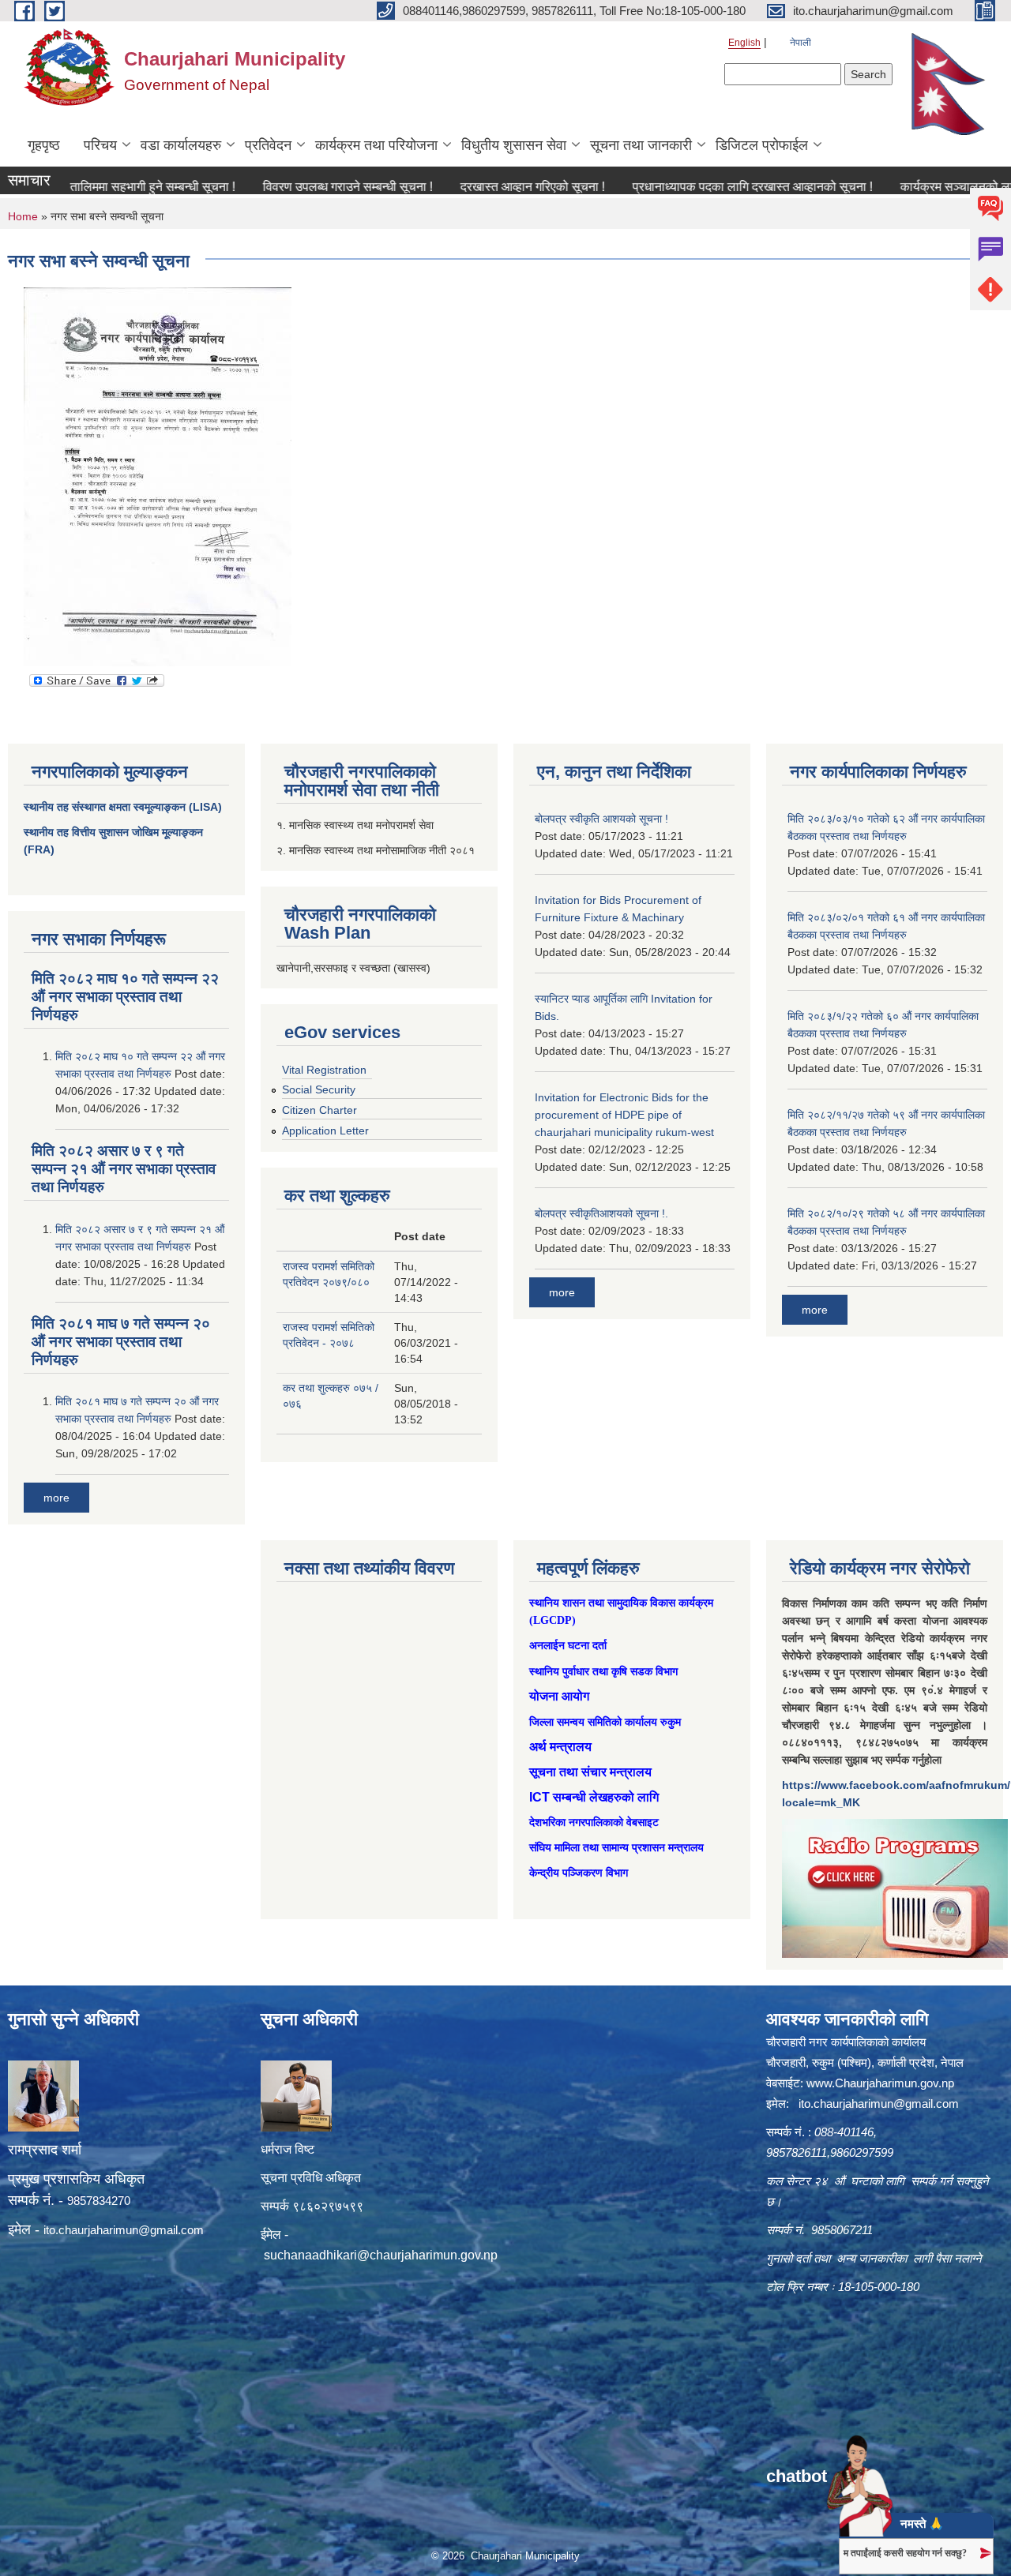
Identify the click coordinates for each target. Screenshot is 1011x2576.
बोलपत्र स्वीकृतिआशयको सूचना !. (601, 1213)
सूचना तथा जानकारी (641, 145)
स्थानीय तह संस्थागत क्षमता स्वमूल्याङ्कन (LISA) (123, 807)
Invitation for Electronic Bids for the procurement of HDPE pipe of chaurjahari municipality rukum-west (624, 1115)
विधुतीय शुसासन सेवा (514, 145)
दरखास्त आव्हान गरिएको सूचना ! (481, 187)
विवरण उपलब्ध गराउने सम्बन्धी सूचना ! (296, 187)
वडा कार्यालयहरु (181, 145)
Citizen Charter (319, 1110)
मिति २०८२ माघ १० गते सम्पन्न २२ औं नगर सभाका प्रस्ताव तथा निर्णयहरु (125, 997)
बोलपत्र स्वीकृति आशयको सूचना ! (601, 819)
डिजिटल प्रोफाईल (762, 145)
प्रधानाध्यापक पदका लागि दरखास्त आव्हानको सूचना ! (701, 187)
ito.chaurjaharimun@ (97, 2230)
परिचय (100, 145)
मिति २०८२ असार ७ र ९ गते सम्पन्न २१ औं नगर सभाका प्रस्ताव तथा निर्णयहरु (124, 1169)
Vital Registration (324, 1070)
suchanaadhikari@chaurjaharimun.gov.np (381, 2255)
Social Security (319, 1089)
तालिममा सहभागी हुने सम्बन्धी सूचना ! (101, 187)
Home (23, 216)
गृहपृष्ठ (44, 145)
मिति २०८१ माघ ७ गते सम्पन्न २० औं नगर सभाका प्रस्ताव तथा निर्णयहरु (121, 1342)
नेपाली (801, 43)
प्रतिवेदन (268, 145)
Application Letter (325, 1131)
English (744, 43)
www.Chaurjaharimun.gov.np (880, 2083)
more (56, 1498)
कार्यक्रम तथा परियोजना (376, 145)
